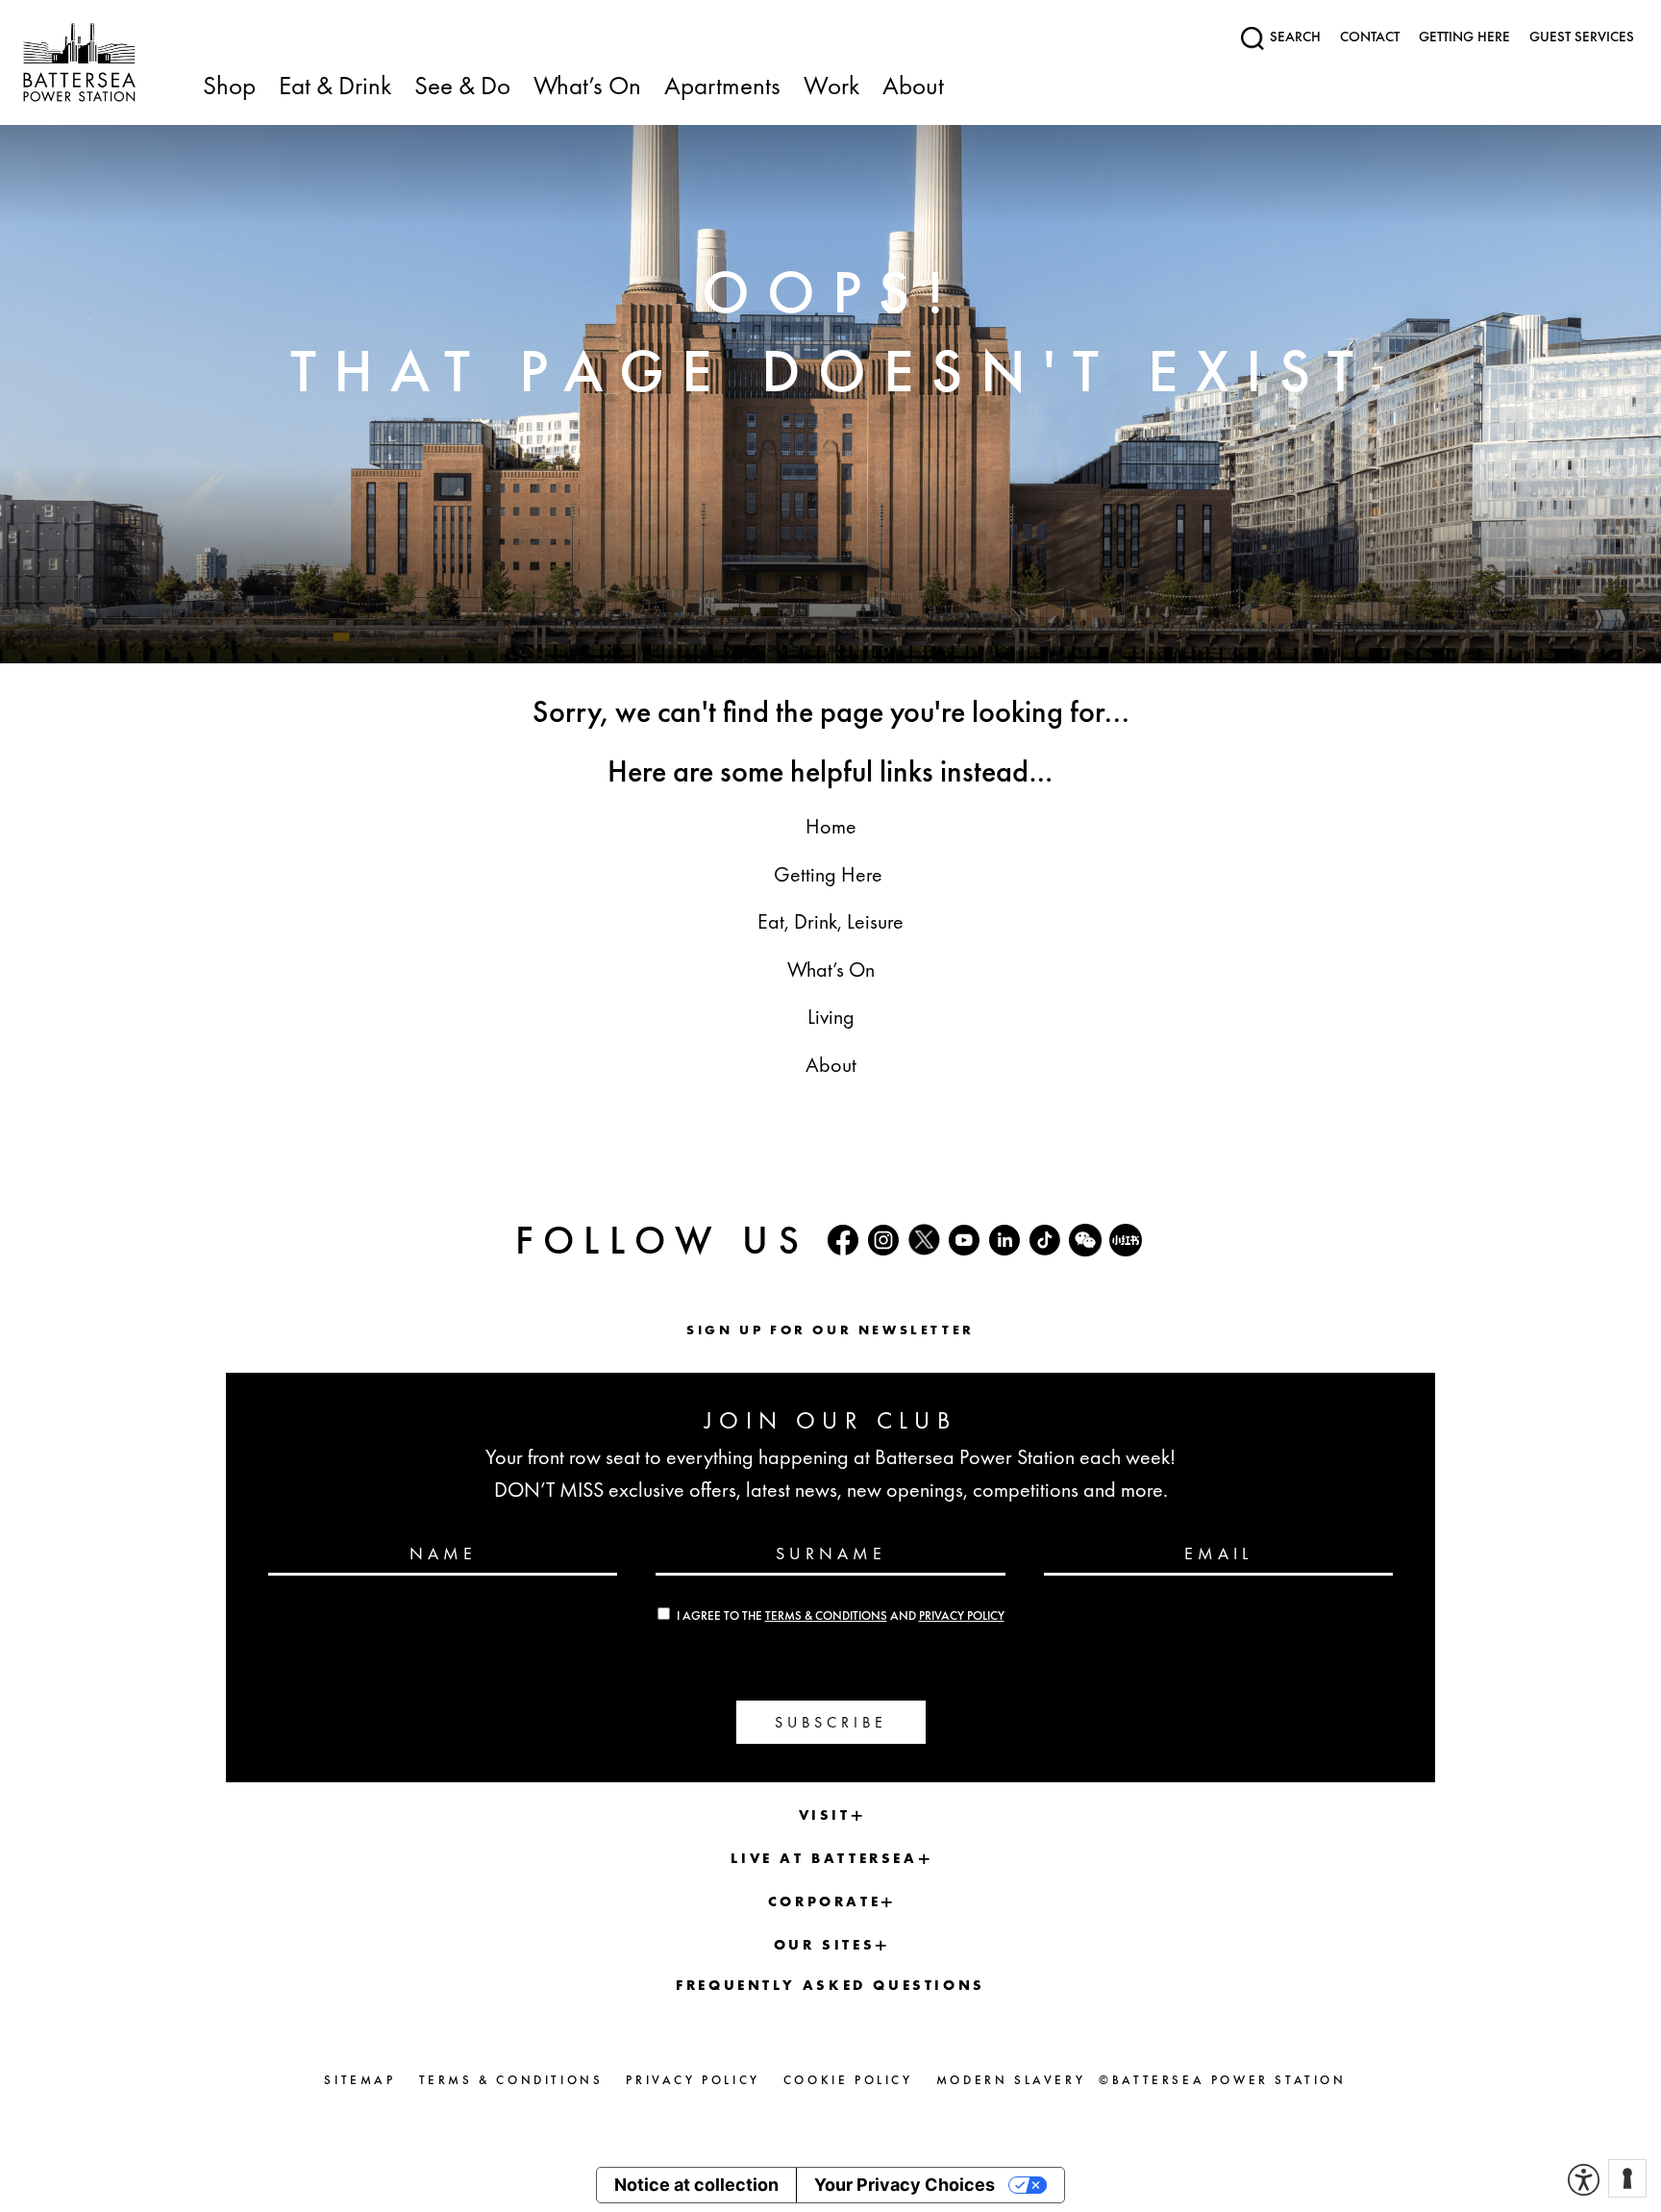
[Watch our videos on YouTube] (964, 1240)
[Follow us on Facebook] (843, 1240)
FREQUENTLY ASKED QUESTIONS (830, 1985)
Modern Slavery (1011, 2080)
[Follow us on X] (924, 1240)
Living (831, 1017)
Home (831, 826)
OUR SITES (824, 1945)
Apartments (722, 87)
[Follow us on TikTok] (1045, 1240)
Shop (229, 87)
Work (831, 87)
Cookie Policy (848, 2080)
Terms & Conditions (826, 1616)
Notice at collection (696, 2185)
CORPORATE (824, 1901)
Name (443, 1553)
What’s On (587, 87)
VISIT (825, 1815)
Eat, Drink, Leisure (830, 921)
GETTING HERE (1464, 37)
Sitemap (359, 2080)
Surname (831, 1553)
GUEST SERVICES (1582, 37)
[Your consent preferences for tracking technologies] (1627, 2178)
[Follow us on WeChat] (1085, 1240)
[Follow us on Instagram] (883, 1240)
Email (1218, 1553)
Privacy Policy (962, 1616)
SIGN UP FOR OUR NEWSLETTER (830, 1330)
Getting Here (830, 874)
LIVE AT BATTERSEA (824, 1858)
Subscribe (831, 1722)
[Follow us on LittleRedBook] (1126, 1240)
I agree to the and (841, 1616)
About (913, 87)
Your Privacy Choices (905, 2185)
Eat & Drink (335, 87)
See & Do (462, 87)
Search (1293, 37)
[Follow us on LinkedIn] (1004, 1240)
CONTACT (1370, 37)
